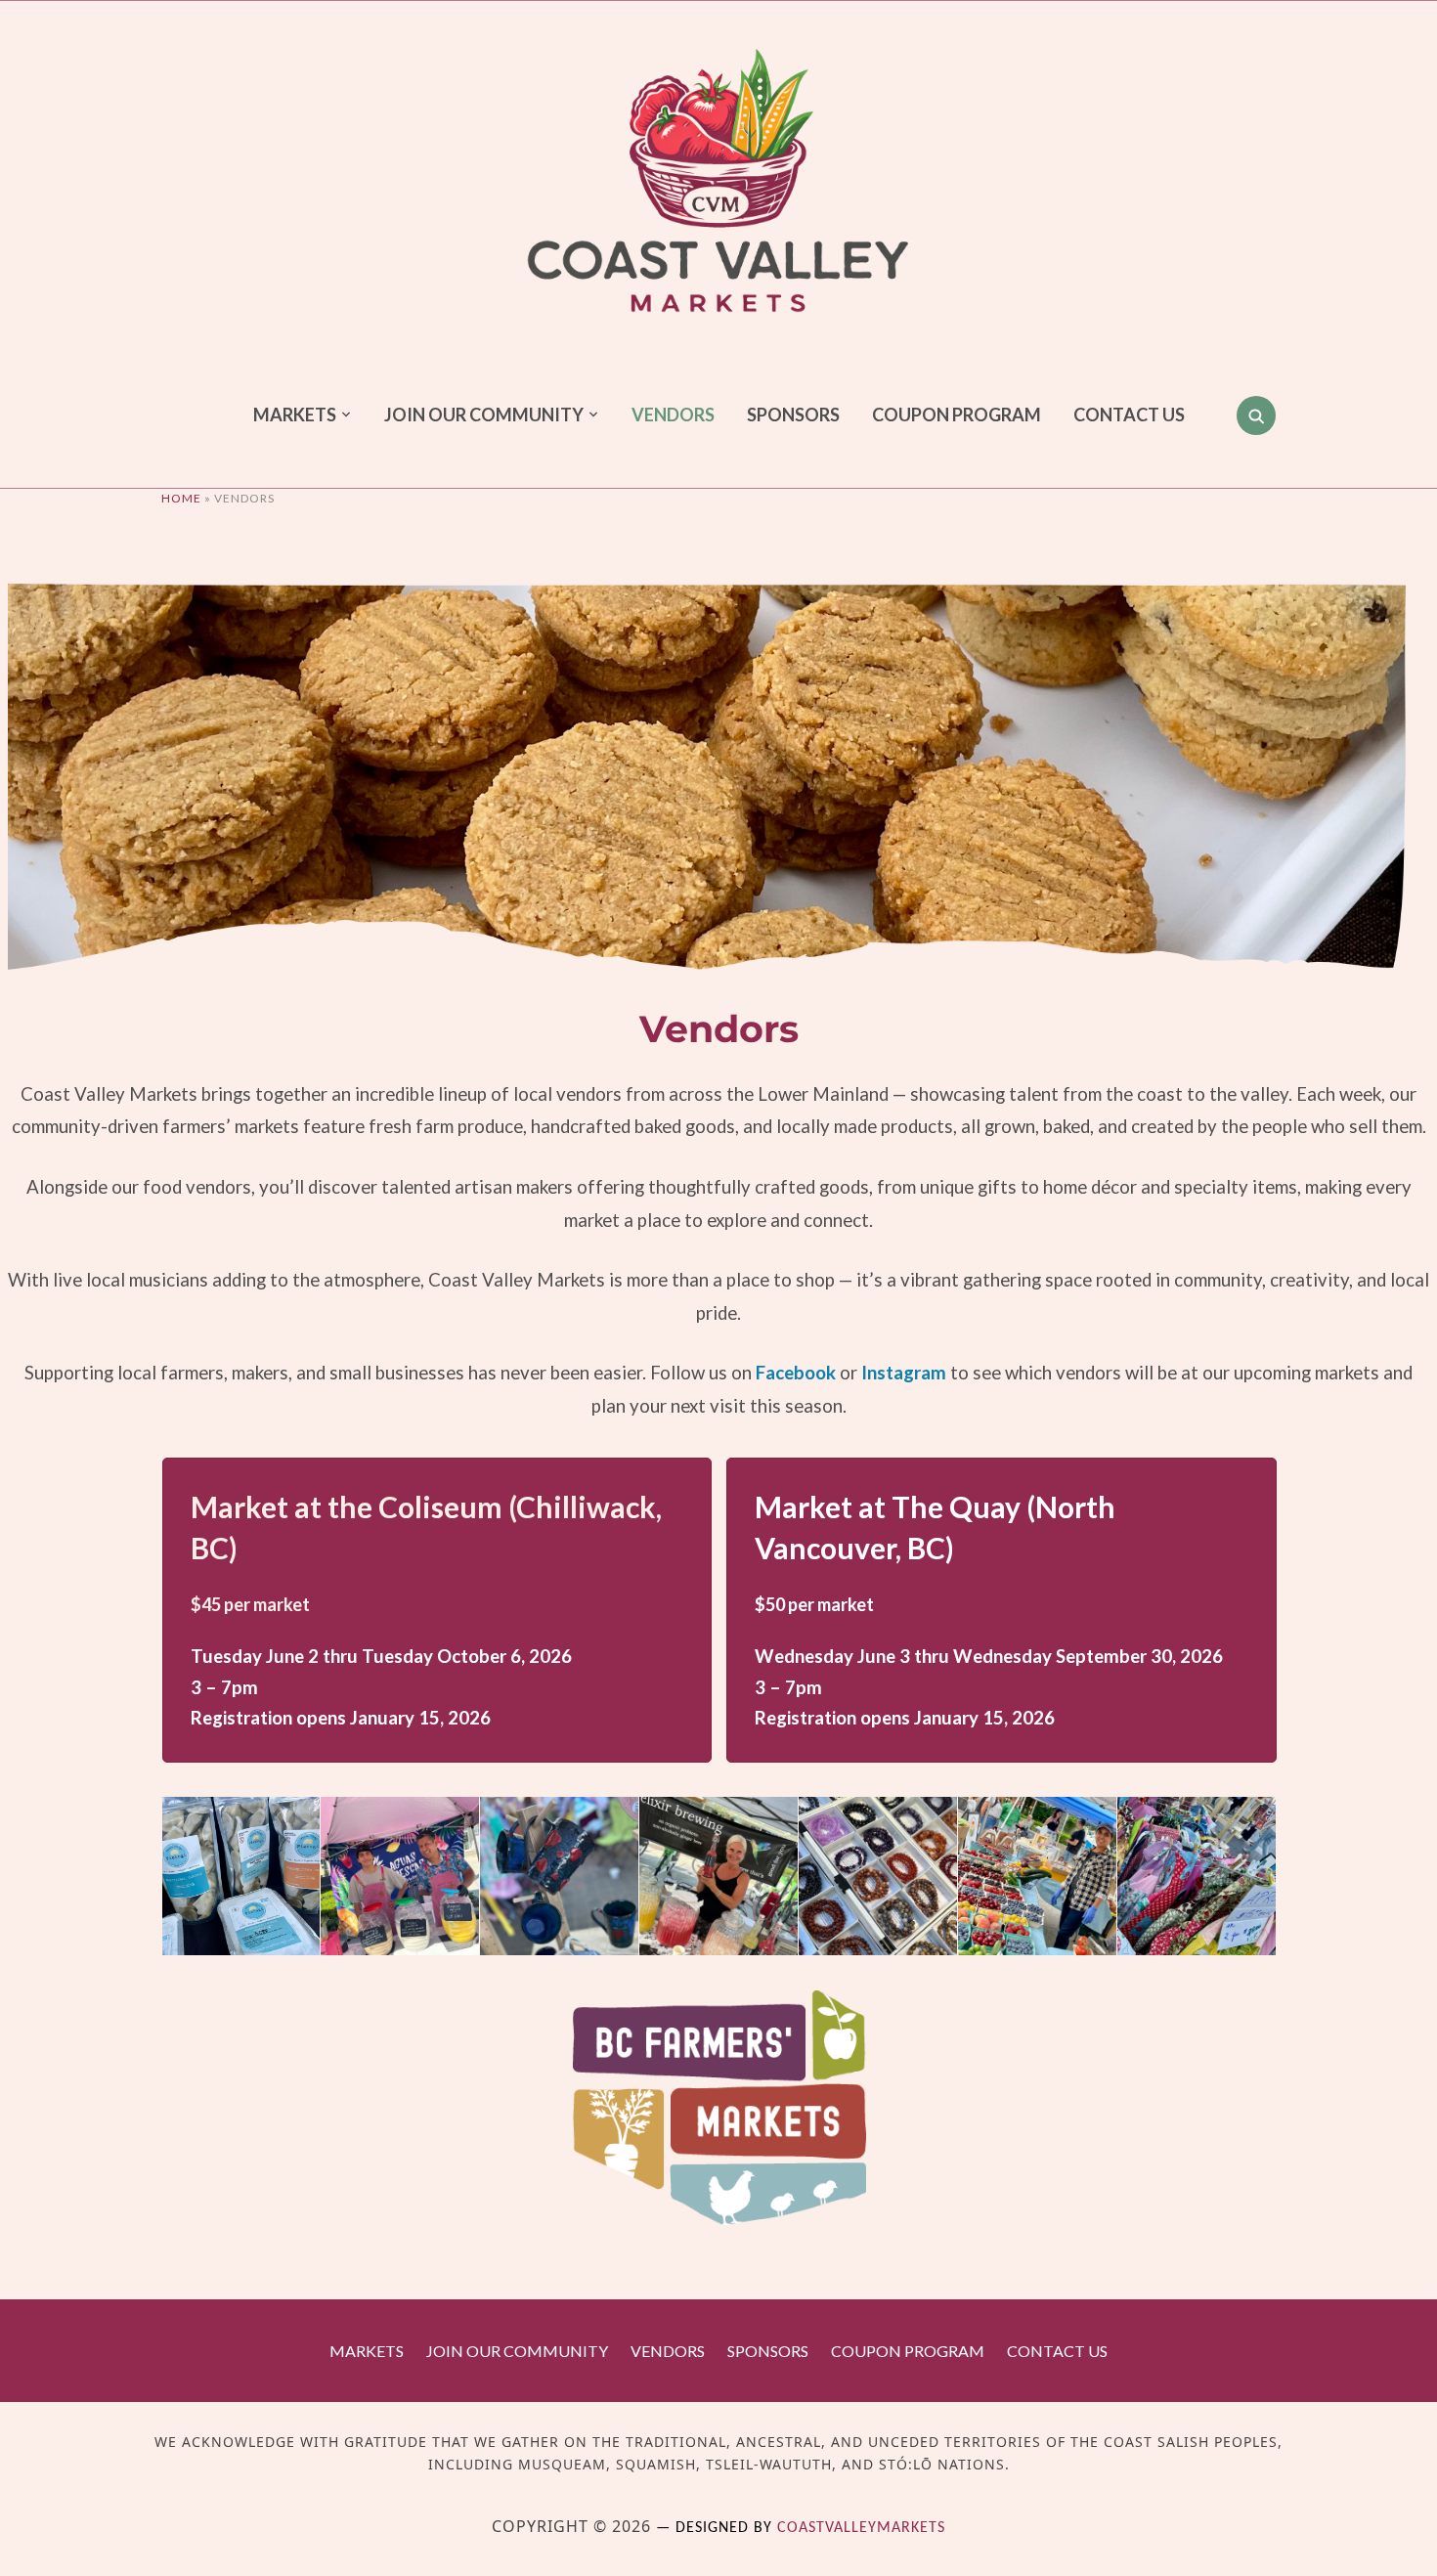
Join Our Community (484, 415)
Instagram (904, 1373)
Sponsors (793, 415)
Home (181, 498)
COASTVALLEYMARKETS (861, 2528)
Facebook (796, 1373)
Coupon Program (957, 415)
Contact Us (1129, 415)
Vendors (673, 415)
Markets (295, 415)
